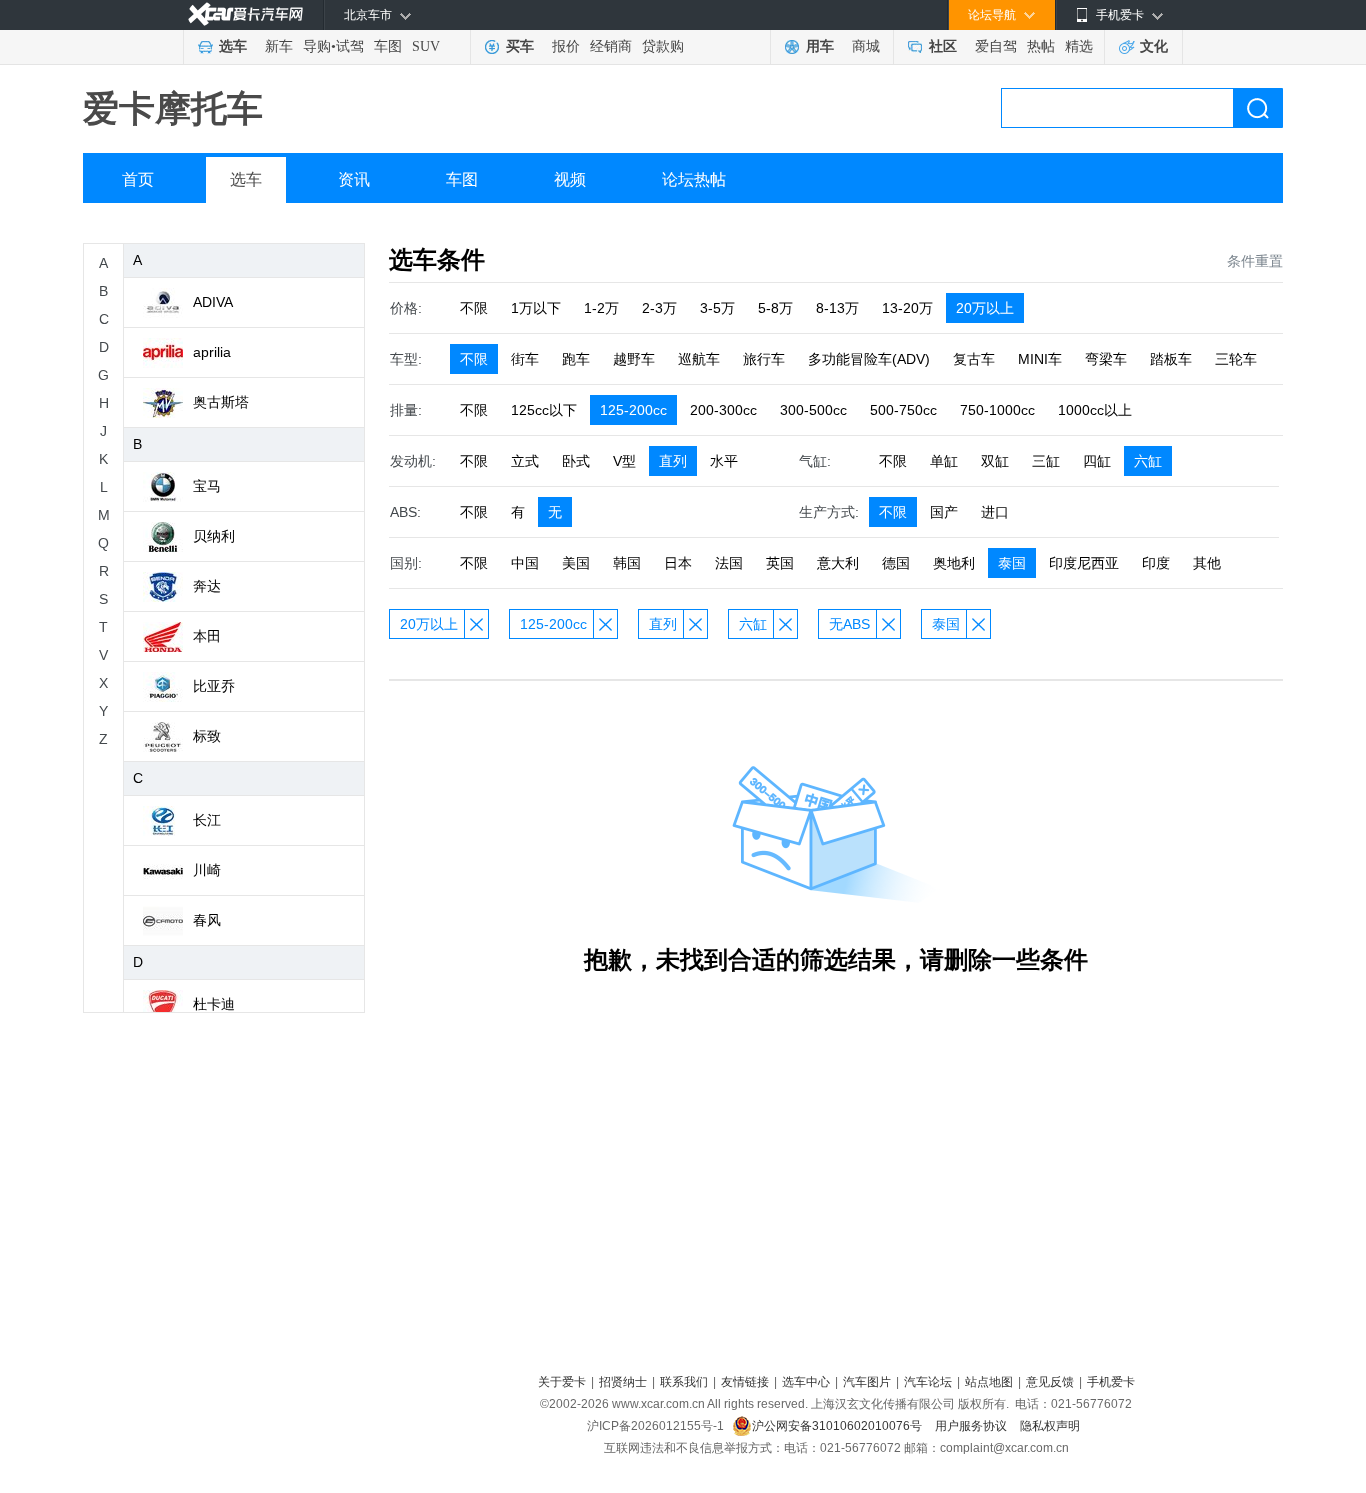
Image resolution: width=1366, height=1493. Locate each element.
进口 (995, 512)
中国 (525, 563)
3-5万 (717, 308)
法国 (729, 563)
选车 (233, 46)
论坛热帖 (694, 179)
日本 (678, 563)
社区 (943, 46)
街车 (525, 359)
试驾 (350, 46)
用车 (820, 46)
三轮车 (1236, 359)
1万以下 (536, 308)
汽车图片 (867, 1382)
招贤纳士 (623, 1382)
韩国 (627, 563)
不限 (474, 308)
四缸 (1097, 461)
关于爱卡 (562, 1382)
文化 (1154, 46)
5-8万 (775, 308)
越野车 (634, 359)
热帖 (1041, 46)
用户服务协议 (972, 1426)
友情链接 (745, 1382)
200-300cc (723, 410)
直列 (673, 461)
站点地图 (989, 1382)
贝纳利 (214, 536)
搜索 (1258, 108)
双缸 (995, 461)
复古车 (974, 359)
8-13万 (837, 308)
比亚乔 (214, 686)
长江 (207, 820)
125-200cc (633, 410)
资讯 (354, 179)
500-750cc (903, 410)
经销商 (611, 46)
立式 (525, 461)
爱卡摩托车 (173, 108)
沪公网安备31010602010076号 (838, 1426)
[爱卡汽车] (245, 14)
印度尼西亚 (1084, 563)
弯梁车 (1106, 359)
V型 (624, 461)
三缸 (1046, 461)
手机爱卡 (1111, 1382)
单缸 (944, 461)
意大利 (838, 563)
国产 (944, 512)
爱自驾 (996, 46)
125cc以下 (544, 410)
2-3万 (659, 308)
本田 (207, 636)
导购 (317, 46)
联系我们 (684, 1382)
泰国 (1012, 563)
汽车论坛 (928, 1382)
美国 (576, 563)
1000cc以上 (1095, 410)
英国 (780, 563)
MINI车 (1040, 359)
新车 (279, 46)
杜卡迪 (214, 1004)
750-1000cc (997, 410)
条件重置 (1255, 261)
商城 (866, 46)
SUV (426, 46)
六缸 (1148, 461)
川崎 (207, 870)
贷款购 (663, 46)
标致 (207, 736)
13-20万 (907, 308)
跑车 (576, 359)
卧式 (576, 461)
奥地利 (954, 563)
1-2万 (601, 308)
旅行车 (764, 359)
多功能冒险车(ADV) (869, 359)
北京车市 (368, 15)
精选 (1079, 46)
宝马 (207, 486)
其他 (1207, 563)
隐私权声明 (1050, 1426)
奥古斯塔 (221, 402)
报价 (566, 46)
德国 (896, 563)
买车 (520, 46)
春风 (207, 920)
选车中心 (806, 1382)
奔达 (207, 586)
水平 (724, 461)
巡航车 (699, 359)
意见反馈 (1050, 1382)
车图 (388, 46)
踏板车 (1171, 359)
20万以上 (985, 308)
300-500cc (813, 410)
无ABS (849, 624)
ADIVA (213, 302)
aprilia (212, 352)
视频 (570, 179)
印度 (1156, 563)
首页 (138, 179)
